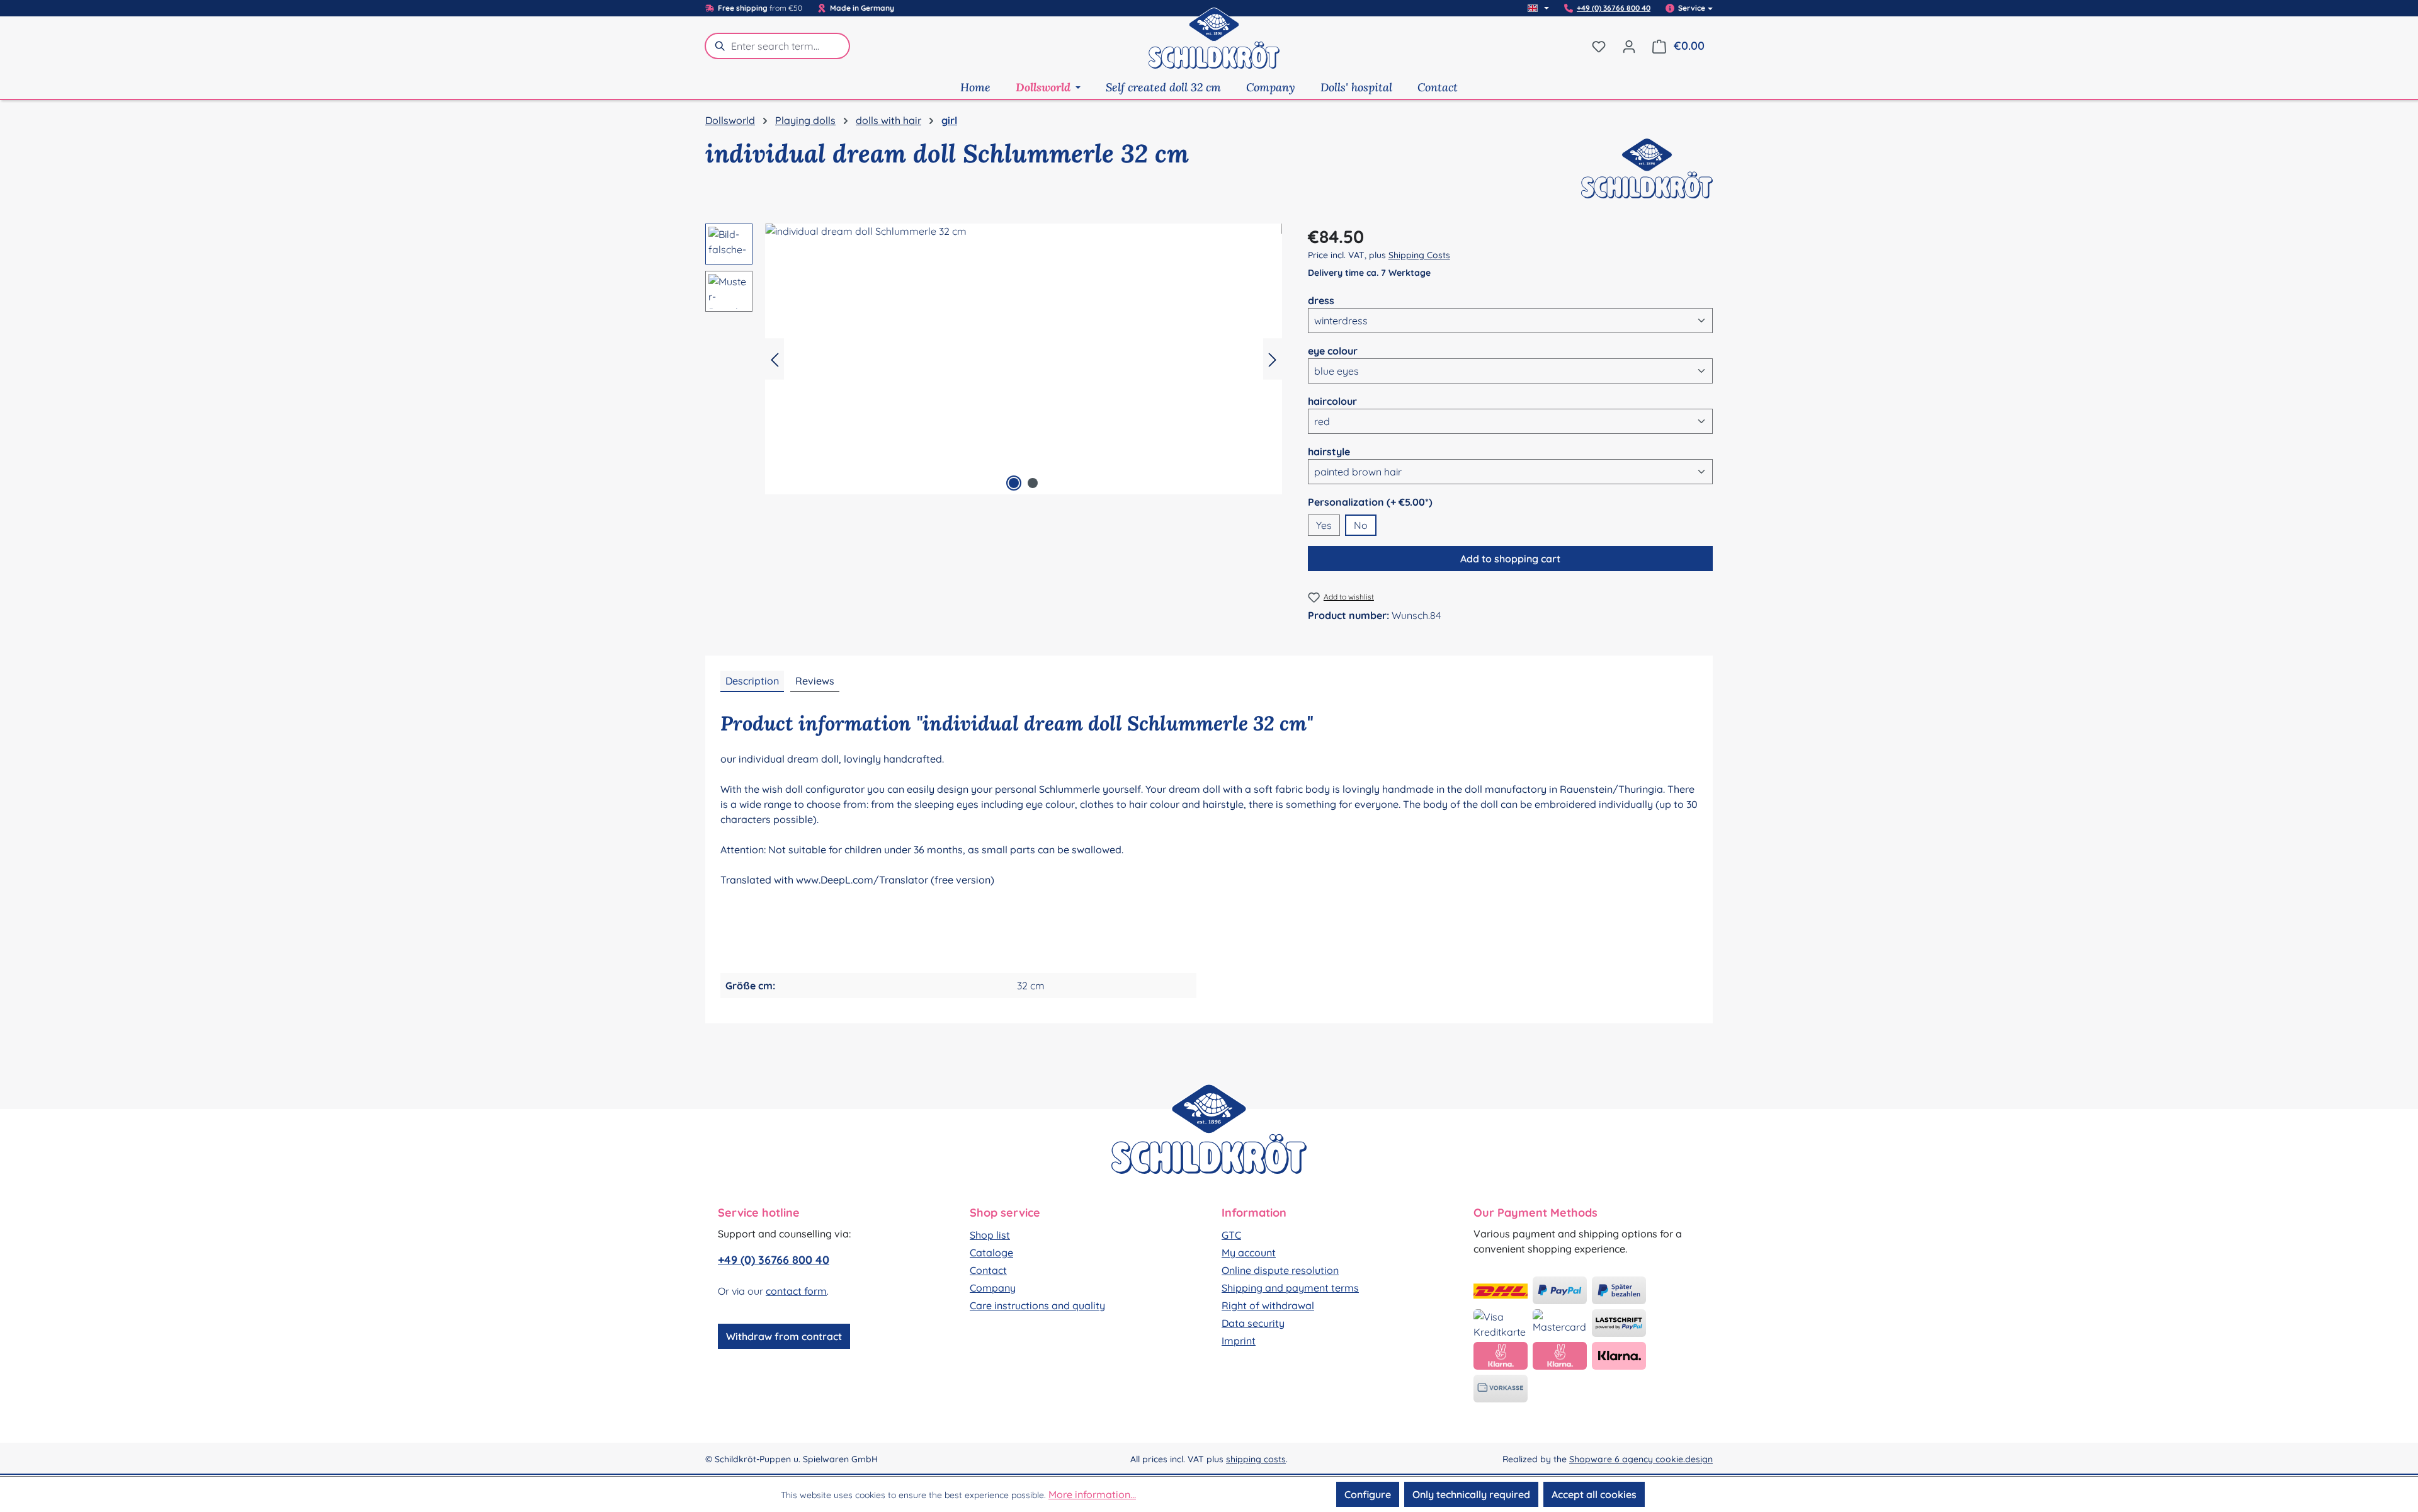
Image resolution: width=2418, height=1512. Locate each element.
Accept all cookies (1594, 1494)
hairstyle (1329, 451)
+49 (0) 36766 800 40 (1614, 8)
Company (993, 1288)
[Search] (718, 46)
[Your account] (1629, 46)
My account (1249, 1253)
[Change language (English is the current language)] (1538, 8)
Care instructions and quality (1037, 1305)
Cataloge (991, 1253)
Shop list (990, 1235)
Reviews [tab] (815, 681)
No (1361, 525)
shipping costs (1256, 1459)
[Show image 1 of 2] (1014, 483)
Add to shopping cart (1510, 559)
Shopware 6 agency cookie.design (1641, 1459)
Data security (1253, 1323)
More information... (1092, 1494)
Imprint (1239, 1341)
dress (1321, 300)
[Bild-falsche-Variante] (1024, 359)
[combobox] (791, 46)
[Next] (1273, 359)
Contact (988, 1270)
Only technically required (1471, 1494)
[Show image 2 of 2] (1033, 483)
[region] (994, 359)
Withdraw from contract (784, 1336)
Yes (1324, 525)
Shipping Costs (1419, 255)
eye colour (1333, 350)
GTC (1231, 1235)
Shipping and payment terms (1290, 1288)
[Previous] (775, 359)
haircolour (1332, 401)
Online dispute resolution (1280, 1270)
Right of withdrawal (1268, 1305)
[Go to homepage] (1214, 46)
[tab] (752, 681)
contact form (796, 1291)
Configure (1368, 1494)
